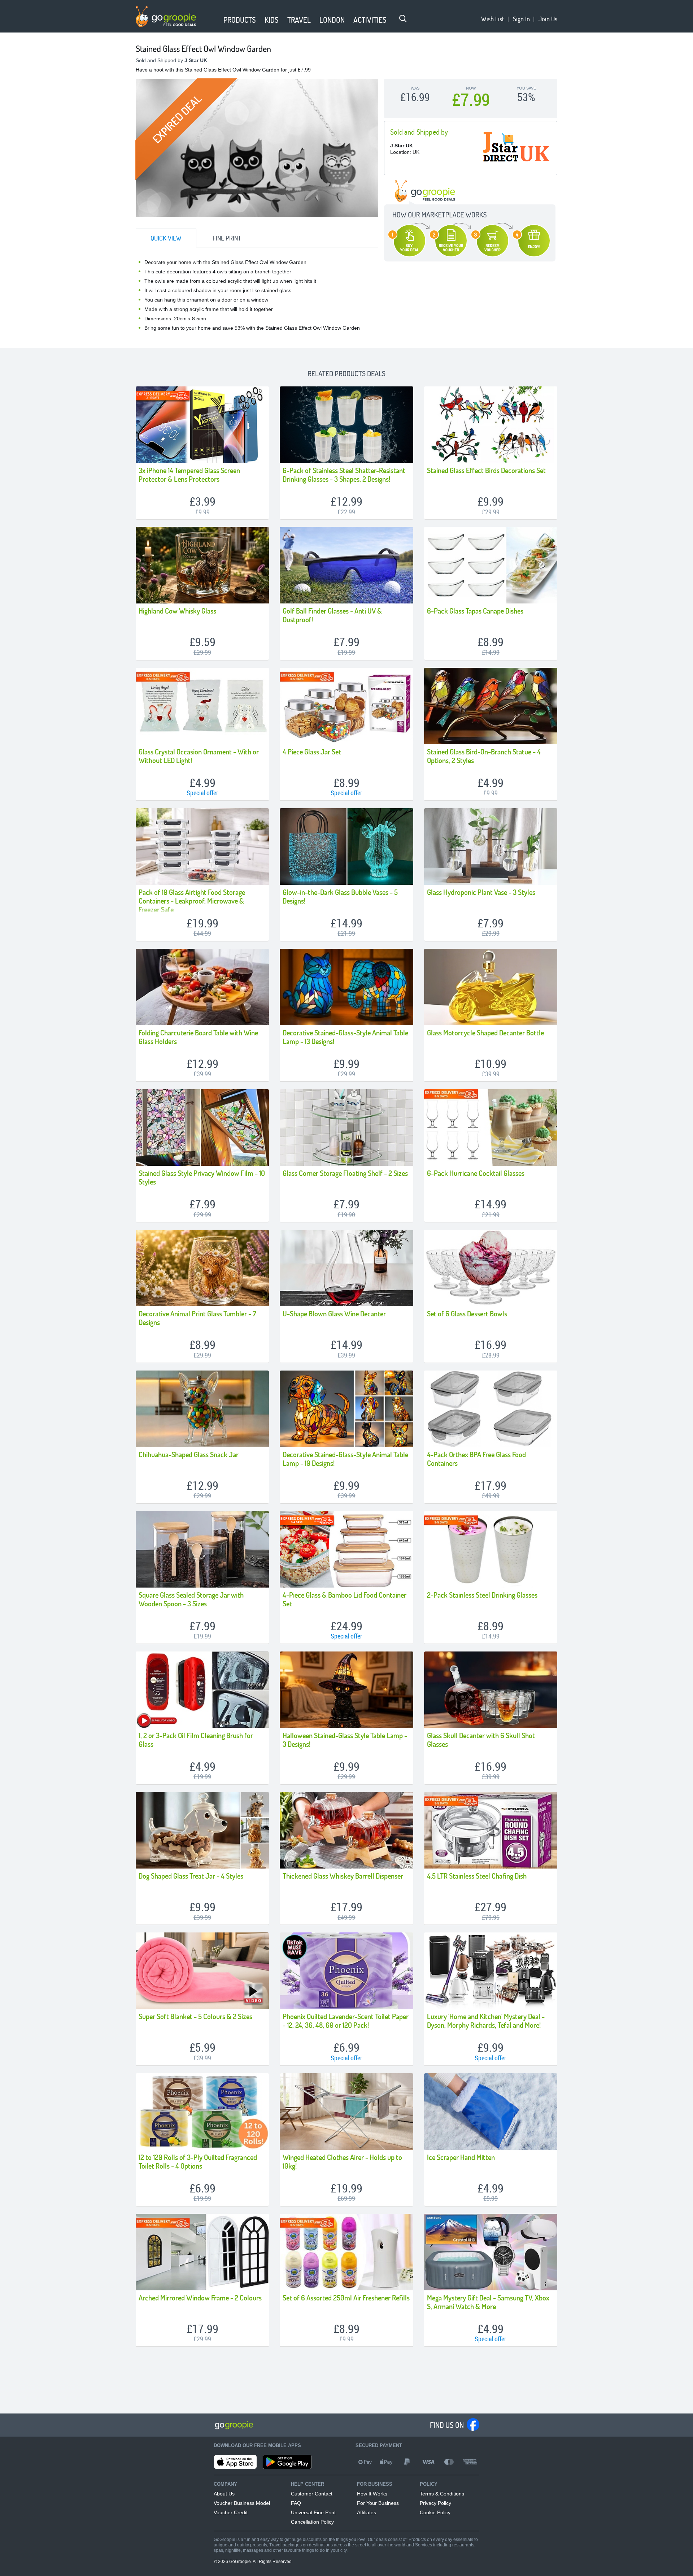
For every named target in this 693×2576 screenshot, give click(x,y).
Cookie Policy (435, 2512)
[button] (215, 21)
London (332, 20)
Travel (299, 20)
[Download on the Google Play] (287, 2462)
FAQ (296, 2503)
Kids (272, 20)
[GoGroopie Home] (166, 17)
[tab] (166, 238)
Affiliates (367, 2512)
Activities (370, 20)
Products (240, 20)
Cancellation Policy (312, 2522)
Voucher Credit (231, 2512)
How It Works (372, 2494)
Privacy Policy (435, 2503)
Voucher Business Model (242, 2503)
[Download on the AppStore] (235, 2462)
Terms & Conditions (442, 2494)
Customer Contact (312, 2494)
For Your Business (378, 2503)
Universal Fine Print (313, 2512)
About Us (224, 2494)
